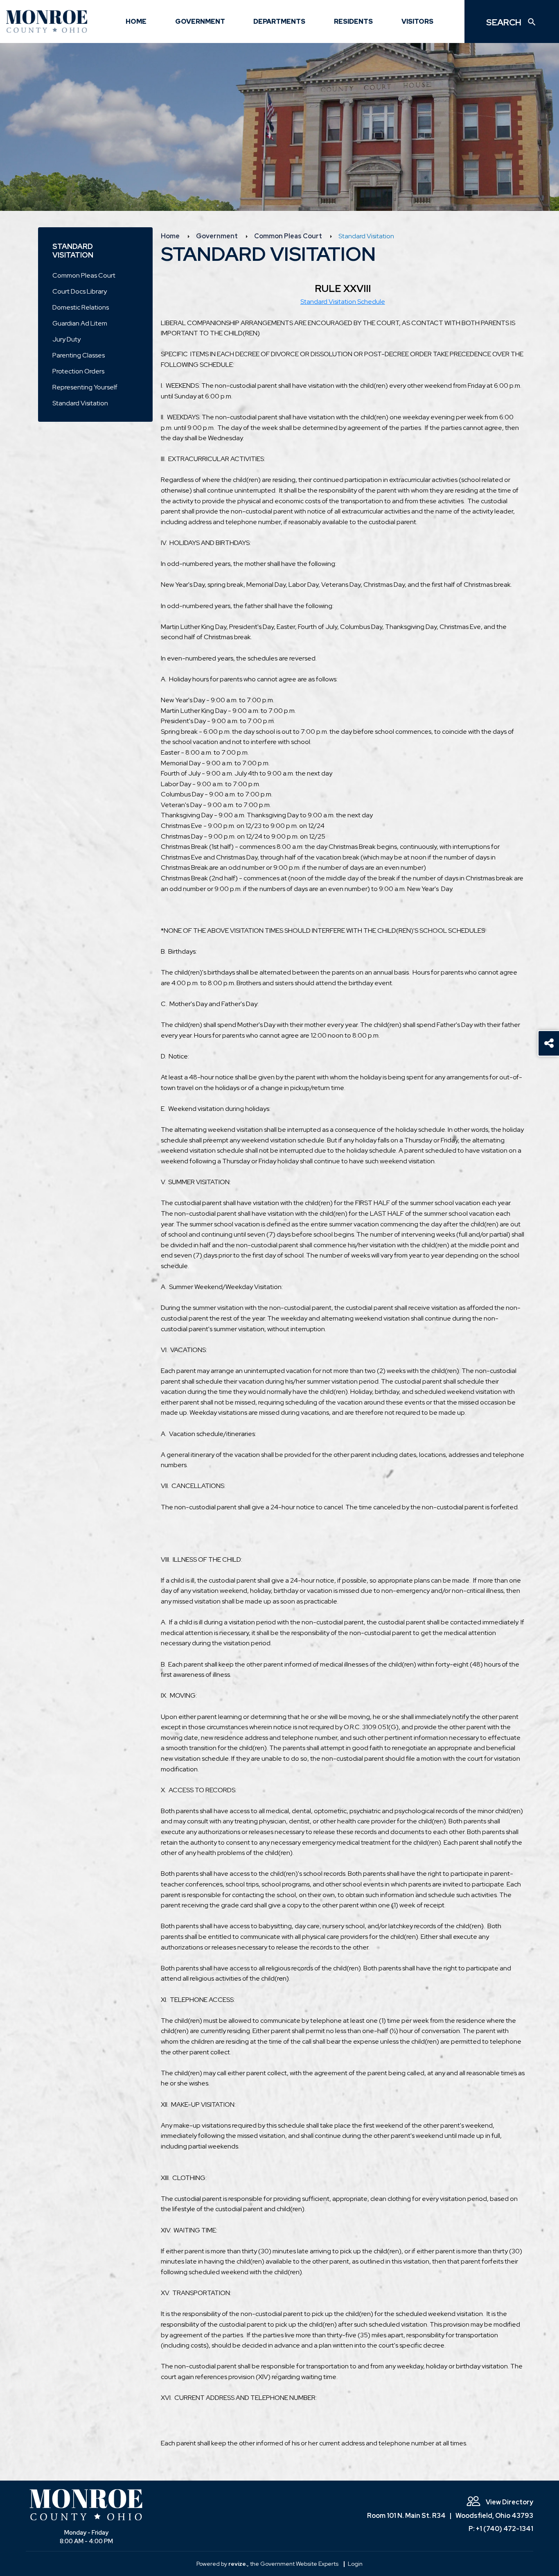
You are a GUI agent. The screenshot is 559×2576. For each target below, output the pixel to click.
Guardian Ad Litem (80, 323)
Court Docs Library (80, 291)
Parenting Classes (79, 355)
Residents (353, 21)
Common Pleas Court (84, 275)
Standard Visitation (80, 403)
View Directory (509, 2502)
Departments (279, 21)
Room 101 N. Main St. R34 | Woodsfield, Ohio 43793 (450, 2516)
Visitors (417, 21)
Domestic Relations (81, 307)
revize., (239, 2564)
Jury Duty (66, 339)
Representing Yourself (85, 387)
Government (200, 21)
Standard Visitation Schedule (343, 302)
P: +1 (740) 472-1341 (501, 2529)
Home (136, 21)
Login (355, 2564)
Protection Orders (78, 371)
